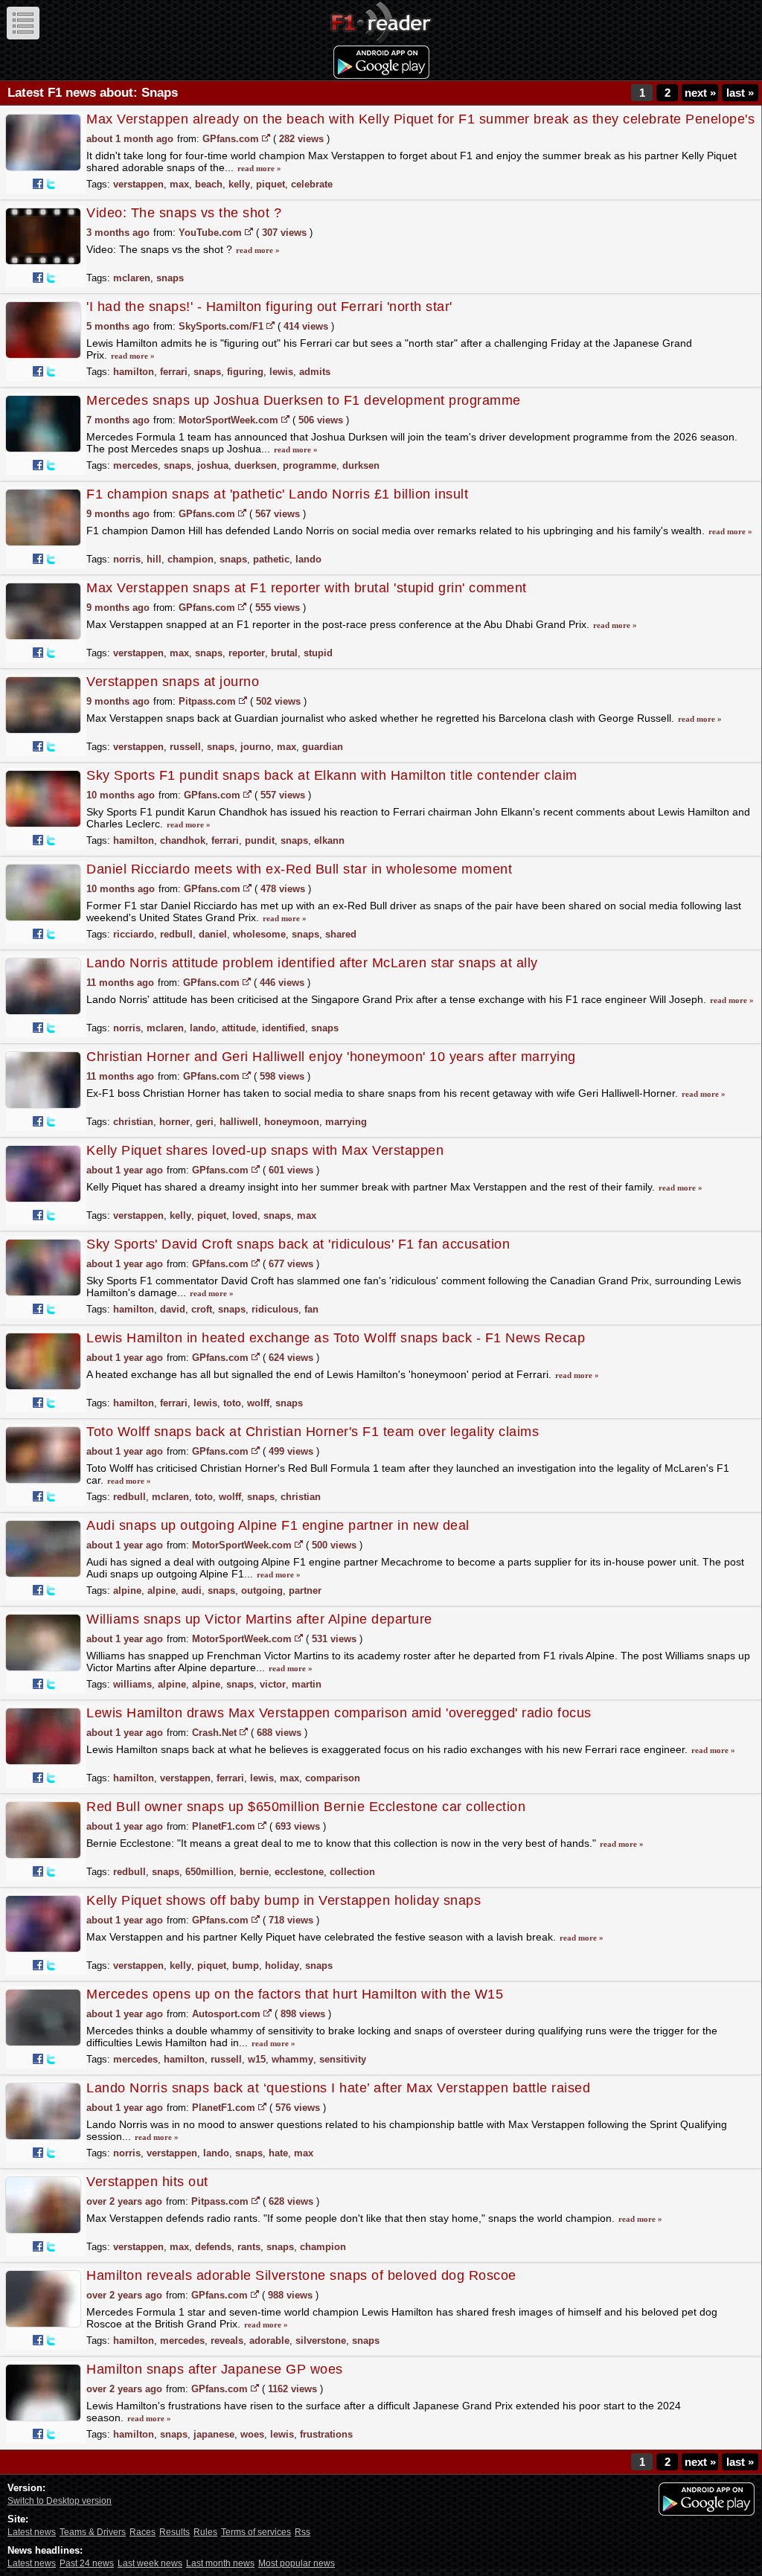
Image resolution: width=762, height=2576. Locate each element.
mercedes (135, 465)
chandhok (183, 840)
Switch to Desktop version (60, 2501)
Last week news (150, 2563)
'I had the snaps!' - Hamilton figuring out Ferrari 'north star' (269, 307)
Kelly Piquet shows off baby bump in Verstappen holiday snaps (284, 1900)
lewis (281, 372)
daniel (213, 934)
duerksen (256, 465)
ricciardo (134, 934)
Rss (302, 2532)
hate (278, 2153)
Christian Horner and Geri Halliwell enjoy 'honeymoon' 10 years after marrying (331, 1057)
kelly (239, 184)
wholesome (259, 934)
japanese (214, 2434)
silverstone (321, 2340)
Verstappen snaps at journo (173, 682)
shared (341, 934)
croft (202, 1309)
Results (175, 2532)
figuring (245, 372)
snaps (170, 278)
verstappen (138, 184)
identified (284, 1028)
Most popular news (297, 2563)
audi (192, 1590)
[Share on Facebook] (38, 184)
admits (315, 372)
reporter (247, 653)
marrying (346, 1122)
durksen (361, 465)
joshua (213, 465)
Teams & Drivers (93, 2532)
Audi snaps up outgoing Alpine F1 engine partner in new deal (278, 1525)
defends (213, 2247)
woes (252, 2434)
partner (305, 1590)
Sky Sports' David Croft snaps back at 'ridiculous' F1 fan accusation (298, 1244)
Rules (205, 2532)
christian (133, 1122)
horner (175, 1122)
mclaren (132, 278)
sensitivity (343, 2059)
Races (143, 2532)
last (740, 93)
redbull (176, 934)
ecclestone (299, 1872)
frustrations (326, 2434)
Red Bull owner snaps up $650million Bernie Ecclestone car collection (306, 1807)
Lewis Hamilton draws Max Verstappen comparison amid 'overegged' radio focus (339, 1713)
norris (127, 559)
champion (190, 559)
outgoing (262, 1590)
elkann (329, 840)
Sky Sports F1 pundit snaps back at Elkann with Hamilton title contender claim (332, 775)
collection (352, 1872)
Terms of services (256, 2532)
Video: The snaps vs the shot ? (184, 213)
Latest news (32, 2532)
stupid (318, 653)
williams (132, 1684)
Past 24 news (87, 2563)
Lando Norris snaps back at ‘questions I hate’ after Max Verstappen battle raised (338, 2088)
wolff (258, 1403)
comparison (333, 1778)
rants (249, 2247)
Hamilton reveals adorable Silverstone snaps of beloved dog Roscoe (301, 2275)
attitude (239, 1028)
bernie (254, 1872)
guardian (323, 747)
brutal (284, 653)
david (173, 1309)
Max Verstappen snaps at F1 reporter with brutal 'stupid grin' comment (307, 588)
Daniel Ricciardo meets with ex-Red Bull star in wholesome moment (299, 869)
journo (256, 747)
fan (311, 1309)
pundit (260, 840)
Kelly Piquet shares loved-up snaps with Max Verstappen (265, 1150)
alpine (127, 1590)
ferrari (174, 372)
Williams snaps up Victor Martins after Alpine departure (259, 1619)
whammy (292, 2059)
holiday (282, 1965)
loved (245, 1215)
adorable (269, 2340)
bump (246, 1965)
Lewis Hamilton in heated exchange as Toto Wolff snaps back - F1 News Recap (336, 1338)
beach (209, 184)
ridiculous (275, 1309)
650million (209, 1872)
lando (308, 559)
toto (232, 1403)
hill (154, 559)
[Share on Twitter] (51, 184)
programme (310, 465)
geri (205, 1122)
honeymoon (292, 1122)
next (700, 93)
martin (307, 1684)
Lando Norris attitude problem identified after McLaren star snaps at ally (312, 963)
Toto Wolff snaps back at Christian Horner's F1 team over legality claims (313, 1432)
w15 (257, 2059)
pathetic (271, 559)
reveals (227, 2340)
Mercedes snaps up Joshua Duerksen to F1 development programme (304, 400)
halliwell (239, 1122)
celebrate (312, 184)
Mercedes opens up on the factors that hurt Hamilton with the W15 (295, 1994)
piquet (270, 184)
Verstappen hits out (147, 2182)
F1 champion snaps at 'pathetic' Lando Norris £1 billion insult (277, 494)
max (179, 184)
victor (273, 1684)
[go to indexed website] (266, 138)
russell (185, 747)
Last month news (220, 2563)
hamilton (134, 372)
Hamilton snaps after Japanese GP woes (215, 2369)
